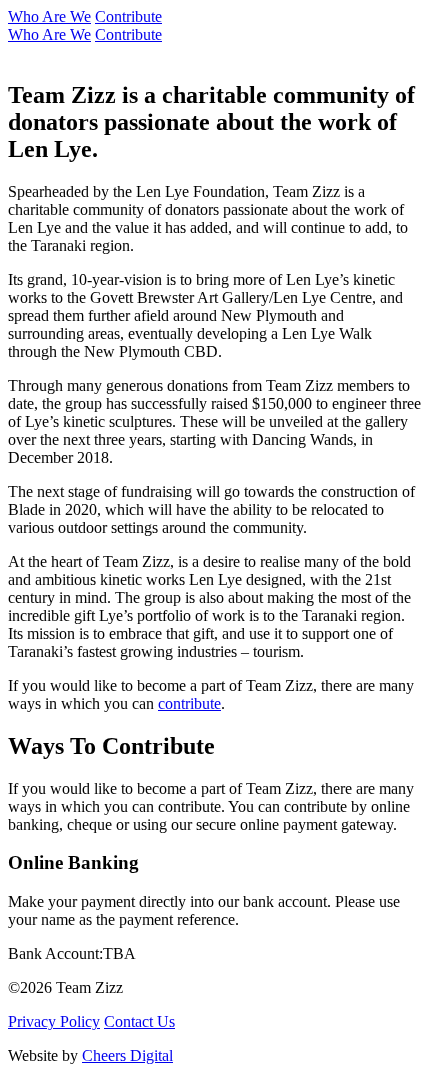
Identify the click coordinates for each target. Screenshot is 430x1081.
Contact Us (139, 1021)
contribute (189, 703)
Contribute (128, 16)
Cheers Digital (127, 1055)
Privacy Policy (54, 1021)
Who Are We (49, 16)
